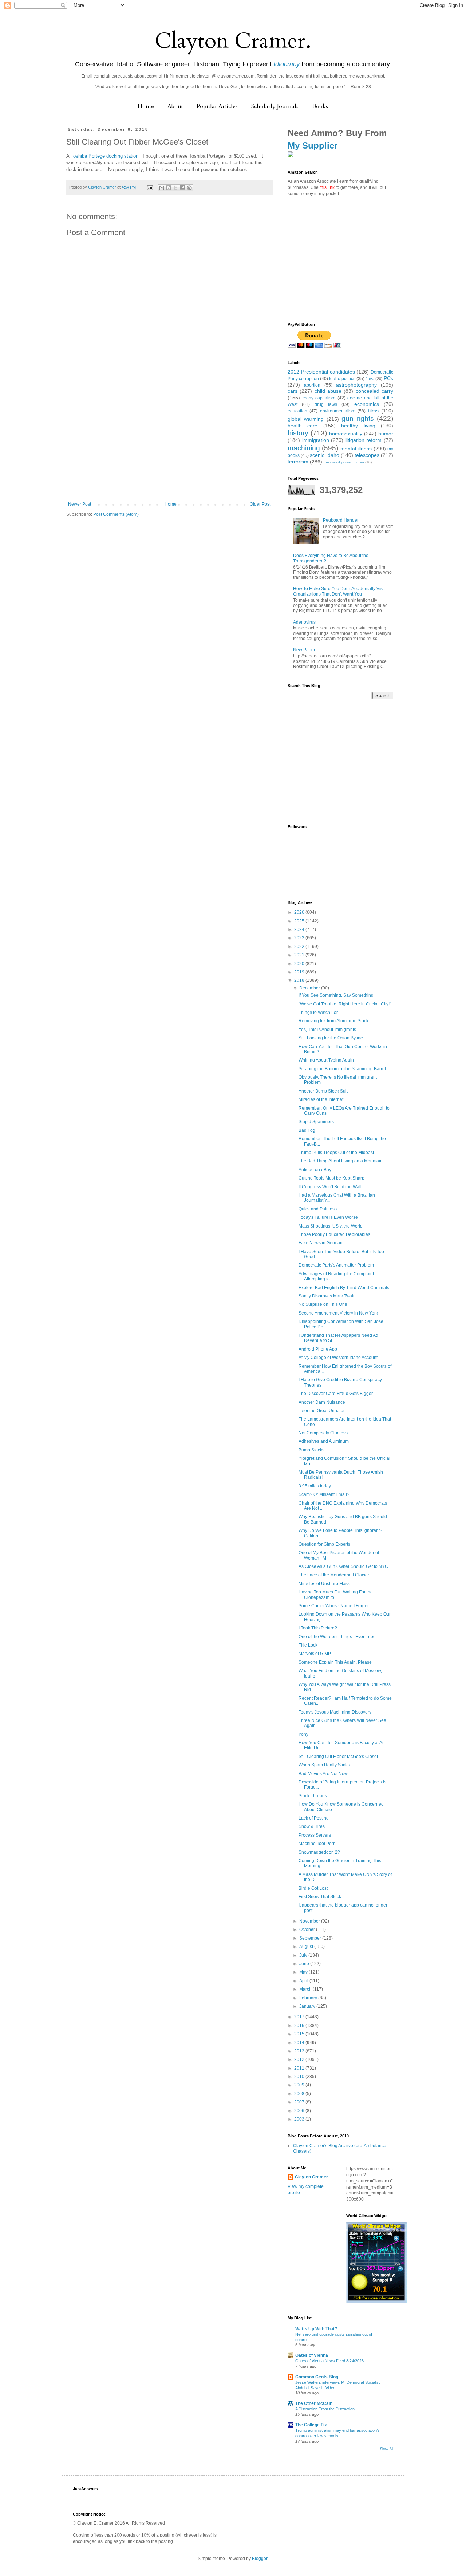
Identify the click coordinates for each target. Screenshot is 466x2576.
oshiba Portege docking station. (106, 156)
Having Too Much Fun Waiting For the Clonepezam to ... (336, 1595)
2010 (300, 2077)
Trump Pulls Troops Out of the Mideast (336, 1153)
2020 (300, 964)
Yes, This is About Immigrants (327, 1030)
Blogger (260, 2559)
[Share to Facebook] (182, 188)
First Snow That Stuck (320, 1897)
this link (327, 187)
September (311, 1938)
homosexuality (346, 434)
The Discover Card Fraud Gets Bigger (336, 1394)
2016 (300, 2026)
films (373, 411)
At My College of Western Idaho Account (338, 1358)
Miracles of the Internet (321, 1099)
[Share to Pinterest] (189, 188)
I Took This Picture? (318, 1628)
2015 (300, 2034)
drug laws (326, 404)
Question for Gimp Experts (324, 1544)
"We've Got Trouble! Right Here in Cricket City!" (345, 1004)
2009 (300, 2085)
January (308, 2006)
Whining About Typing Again (326, 1060)
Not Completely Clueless (323, 1433)
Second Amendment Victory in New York (338, 1313)
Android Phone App (318, 1349)
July (304, 1955)
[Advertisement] (169, 447)
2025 (300, 921)
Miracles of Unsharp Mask (324, 1584)
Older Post (260, 504)
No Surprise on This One (323, 1304)
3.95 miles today (315, 1486)
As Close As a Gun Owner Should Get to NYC (343, 1566)
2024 (300, 929)
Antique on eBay (315, 1170)
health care (303, 426)
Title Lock (308, 1645)
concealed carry (374, 391)
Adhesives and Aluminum (324, 1441)
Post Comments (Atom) (116, 514)
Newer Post (80, 504)
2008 (300, 2094)
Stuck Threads (313, 1796)
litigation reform (364, 440)
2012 (300, 2059)
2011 (300, 2068)
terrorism (298, 462)
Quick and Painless (318, 1209)
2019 (300, 972)
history (298, 433)
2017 (300, 2017)
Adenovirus (304, 622)
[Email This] (162, 188)
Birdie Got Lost (313, 1888)
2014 (300, 2043)
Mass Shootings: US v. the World (331, 1226)
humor (386, 434)
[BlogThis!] (169, 188)
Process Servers (315, 1835)
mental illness (356, 449)
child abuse (328, 391)
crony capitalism (319, 398)
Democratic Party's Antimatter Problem (336, 1265)
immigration (316, 440)
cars (293, 391)
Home (146, 106)
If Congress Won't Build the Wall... (332, 1187)
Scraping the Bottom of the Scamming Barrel (342, 1069)
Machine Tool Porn (317, 1844)
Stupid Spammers (316, 1122)
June (305, 1964)
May (304, 1972)
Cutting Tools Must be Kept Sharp (331, 1178)
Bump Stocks (311, 1450)
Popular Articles (217, 106)
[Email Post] (150, 187)
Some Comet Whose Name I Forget (333, 1606)
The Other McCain (314, 2403)
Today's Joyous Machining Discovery (335, 1712)
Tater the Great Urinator (322, 1411)
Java (370, 379)
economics (367, 404)
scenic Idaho (324, 455)
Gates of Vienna (312, 2355)
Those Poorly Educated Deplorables (334, 1234)
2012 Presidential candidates (321, 372)
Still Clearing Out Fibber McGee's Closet (338, 1757)
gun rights (358, 418)
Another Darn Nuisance (322, 1402)
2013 (300, 2051)
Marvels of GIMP (315, 1654)
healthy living (358, 426)
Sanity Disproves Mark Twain (327, 1296)
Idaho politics (342, 379)
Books (320, 106)
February (309, 1998)
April (304, 1981)
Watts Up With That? (316, 2329)
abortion (312, 385)
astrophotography (356, 385)
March (306, 1989)
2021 (300, 955)
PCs (388, 378)
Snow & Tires (312, 1826)
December (310, 988)
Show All (387, 2449)
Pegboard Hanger (341, 520)
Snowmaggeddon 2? (319, 1852)
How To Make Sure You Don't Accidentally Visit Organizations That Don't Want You (339, 591)
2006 (300, 2111)
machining (304, 448)
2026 (300, 912)
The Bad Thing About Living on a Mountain (341, 1161)
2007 (300, 2102)
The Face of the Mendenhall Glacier (334, 1575)
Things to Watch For (318, 1012)
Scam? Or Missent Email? (324, 1494)
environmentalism (338, 411)
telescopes (367, 455)
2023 (300, 938)
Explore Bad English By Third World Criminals (344, 1288)
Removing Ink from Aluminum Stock (333, 1021)
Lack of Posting (314, 1818)
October (308, 1929)
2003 (300, 2119)
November (310, 1921)
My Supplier (313, 145)
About (175, 106)
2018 (300, 980)
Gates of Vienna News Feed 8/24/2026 (329, 2361)
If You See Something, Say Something (336, 995)
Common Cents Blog (317, 2377)
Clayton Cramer (311, 2177)
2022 (300, 947)
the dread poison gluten (344, 462)
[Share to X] (175, 188)
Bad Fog (307, 1130)
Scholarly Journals (275, 106)
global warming (306, 419)
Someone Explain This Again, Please (335, 1662)
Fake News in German (321, 1243)
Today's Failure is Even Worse (328, 1217)
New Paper (304, 650)
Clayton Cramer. (233, 41)
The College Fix (311, 2425)
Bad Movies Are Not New (323, 1774)
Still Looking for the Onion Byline (331, 1038)
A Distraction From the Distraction (325, 2409)
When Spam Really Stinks (324, 1765)
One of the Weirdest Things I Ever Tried (337, 1637)
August (307, 1947)
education (297, 411)
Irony (303, 1734)
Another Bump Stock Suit (323, 1091)
